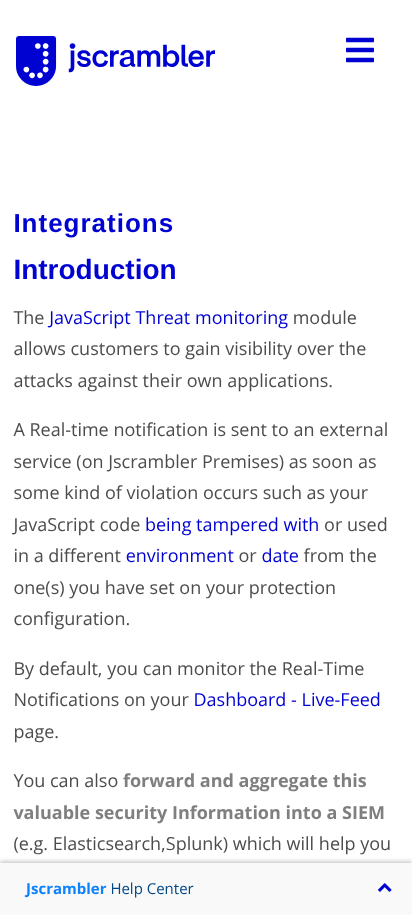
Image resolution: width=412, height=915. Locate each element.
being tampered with (232, 525)
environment (180, 556)
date (280, 556)
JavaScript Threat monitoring (168, 318)
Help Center (110, 889)
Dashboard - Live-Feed (286, 700)
